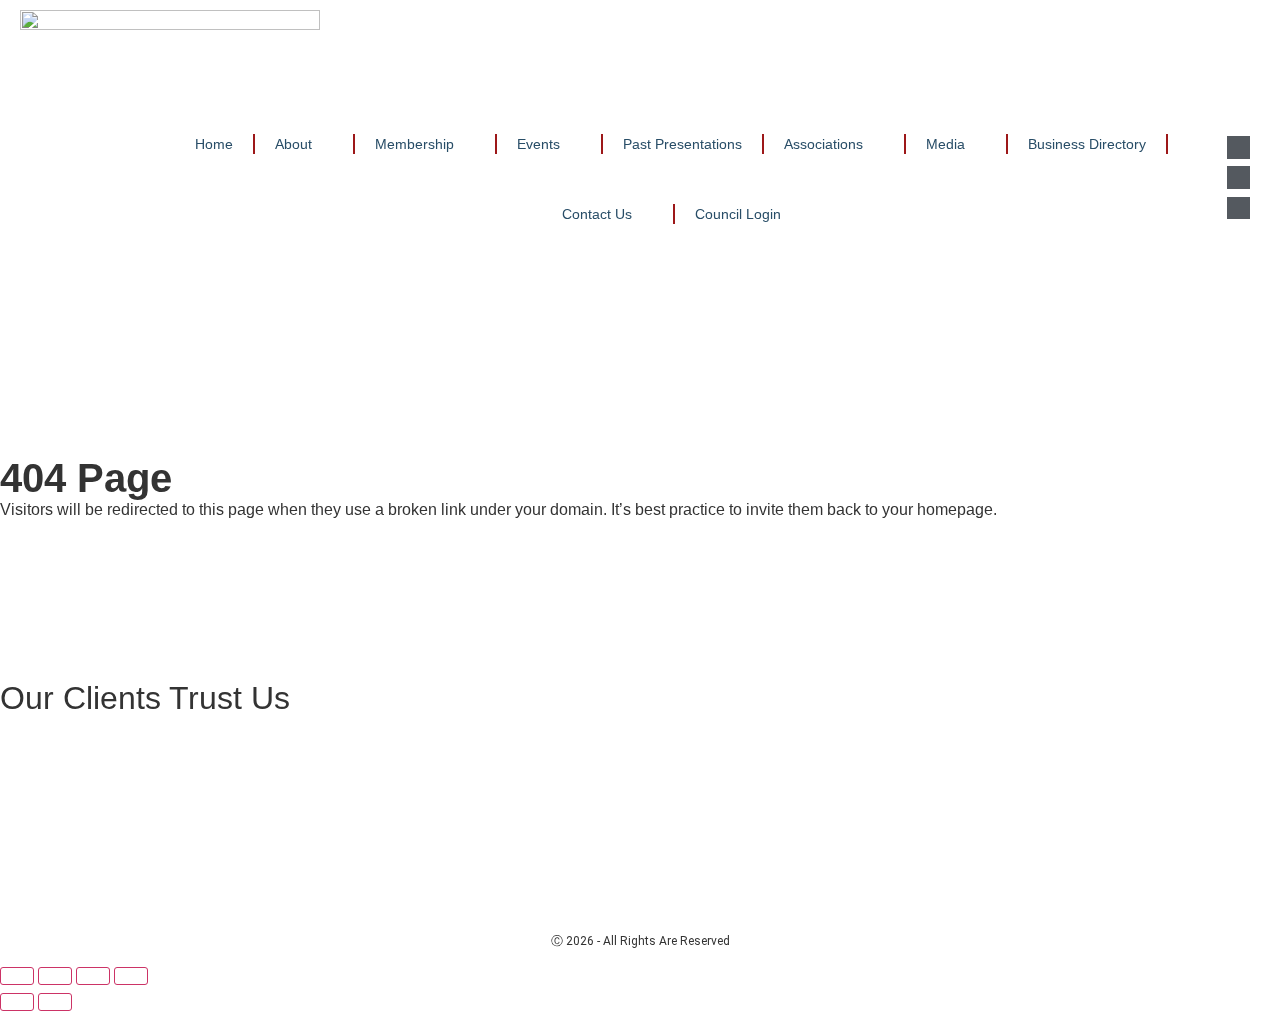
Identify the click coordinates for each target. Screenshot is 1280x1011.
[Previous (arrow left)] (17, 1002)
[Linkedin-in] (1238, 147)
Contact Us (597, 214)
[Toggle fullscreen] (55, 976)
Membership (414, 144)
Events (538, 144)
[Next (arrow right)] (55, 1002)
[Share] (93, 976)
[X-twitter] (1238, 208)
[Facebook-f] (1238, 177)
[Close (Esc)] (131, 976)
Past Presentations (682, 144)
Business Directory (1087, 144)
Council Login (738, 214)
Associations (823, 144)
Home (214, 144)
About (293, 144)
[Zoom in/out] (17, 976)
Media (945, 144)
